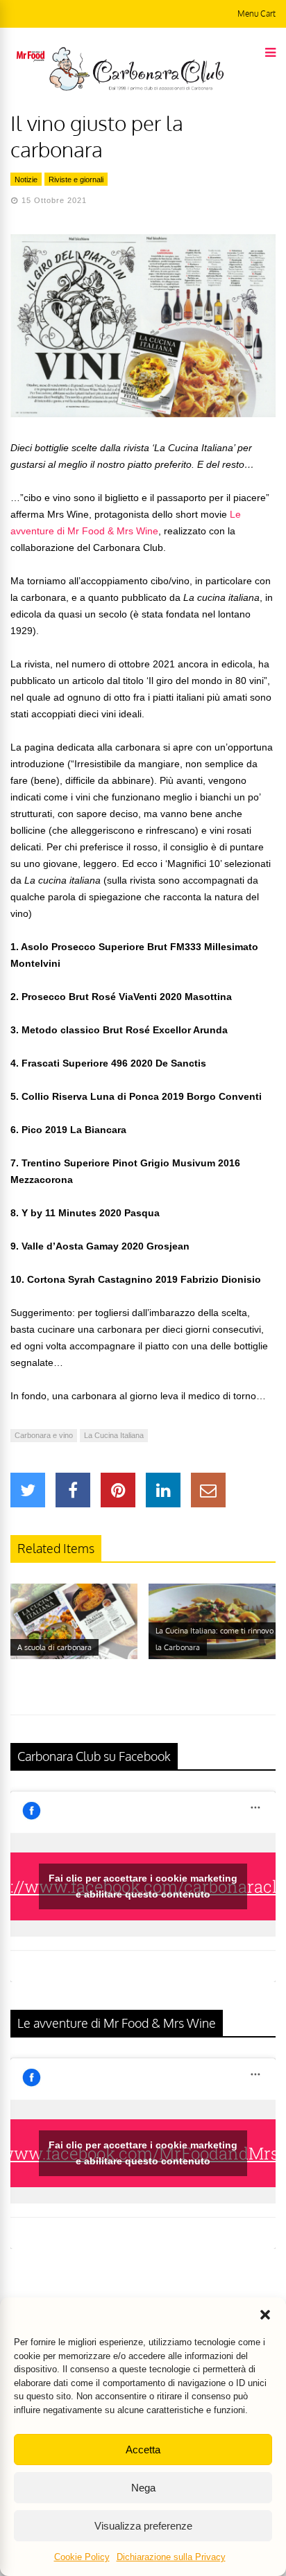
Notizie (26, 179)
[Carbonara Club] (136, 88)
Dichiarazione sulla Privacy (171, 2557)
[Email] (208, 1490)
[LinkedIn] (163, 1490)
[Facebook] (73, 1490)
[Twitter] (28, 1490)
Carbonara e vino (44, 1435)
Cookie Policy (82, 2557)
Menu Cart (256, 14)
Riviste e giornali (76, 179)
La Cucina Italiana (114, 1435)
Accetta (143, 2450)
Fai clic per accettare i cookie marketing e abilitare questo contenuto (143, 1886)
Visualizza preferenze (143, 2526)
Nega (143, 2488)
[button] (265, 2315)
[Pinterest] (118, 1490)
